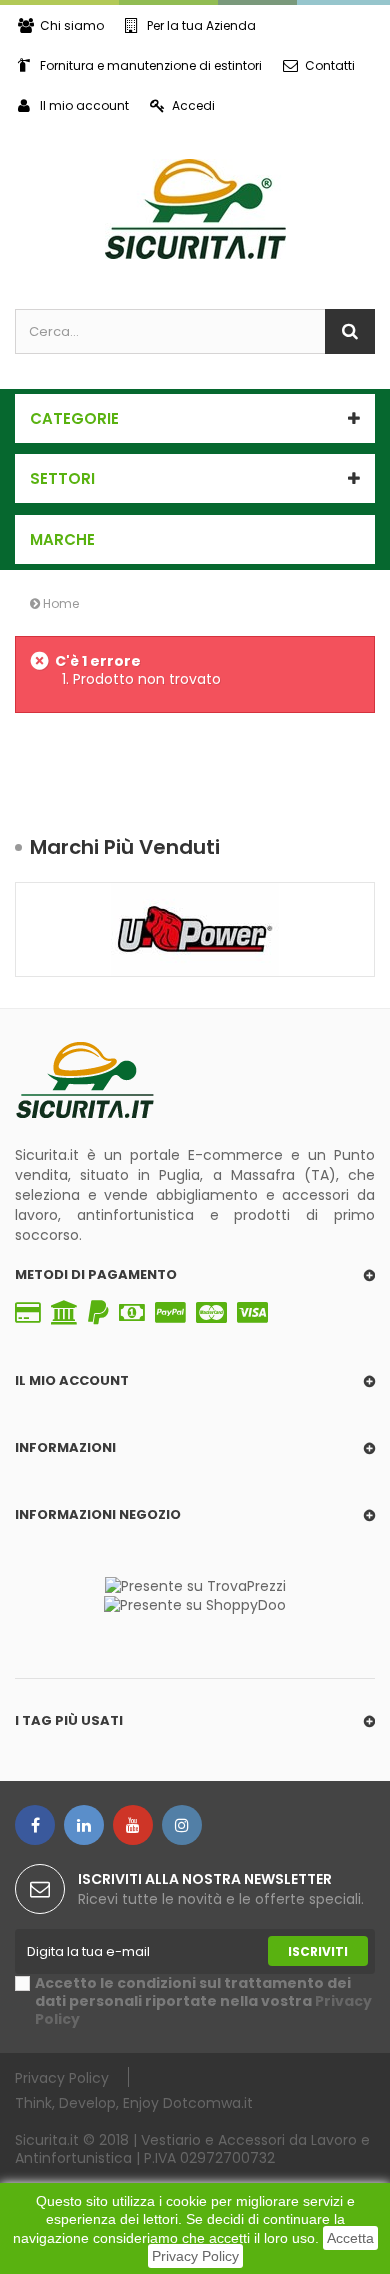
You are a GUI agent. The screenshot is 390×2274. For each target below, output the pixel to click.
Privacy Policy (195, 2256)
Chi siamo (72, 25)
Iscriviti (318, 1951)
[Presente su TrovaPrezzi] (195, 1585)
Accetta (350, 2238)
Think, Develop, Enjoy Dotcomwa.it (134, 2102)
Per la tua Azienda (201, 25)
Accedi (193, 105)
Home (59, 603)
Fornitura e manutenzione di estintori (151, 65)
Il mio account (84, 105)
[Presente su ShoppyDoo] (195, 1604)
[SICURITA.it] (195, 209)
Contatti (330, 65)
